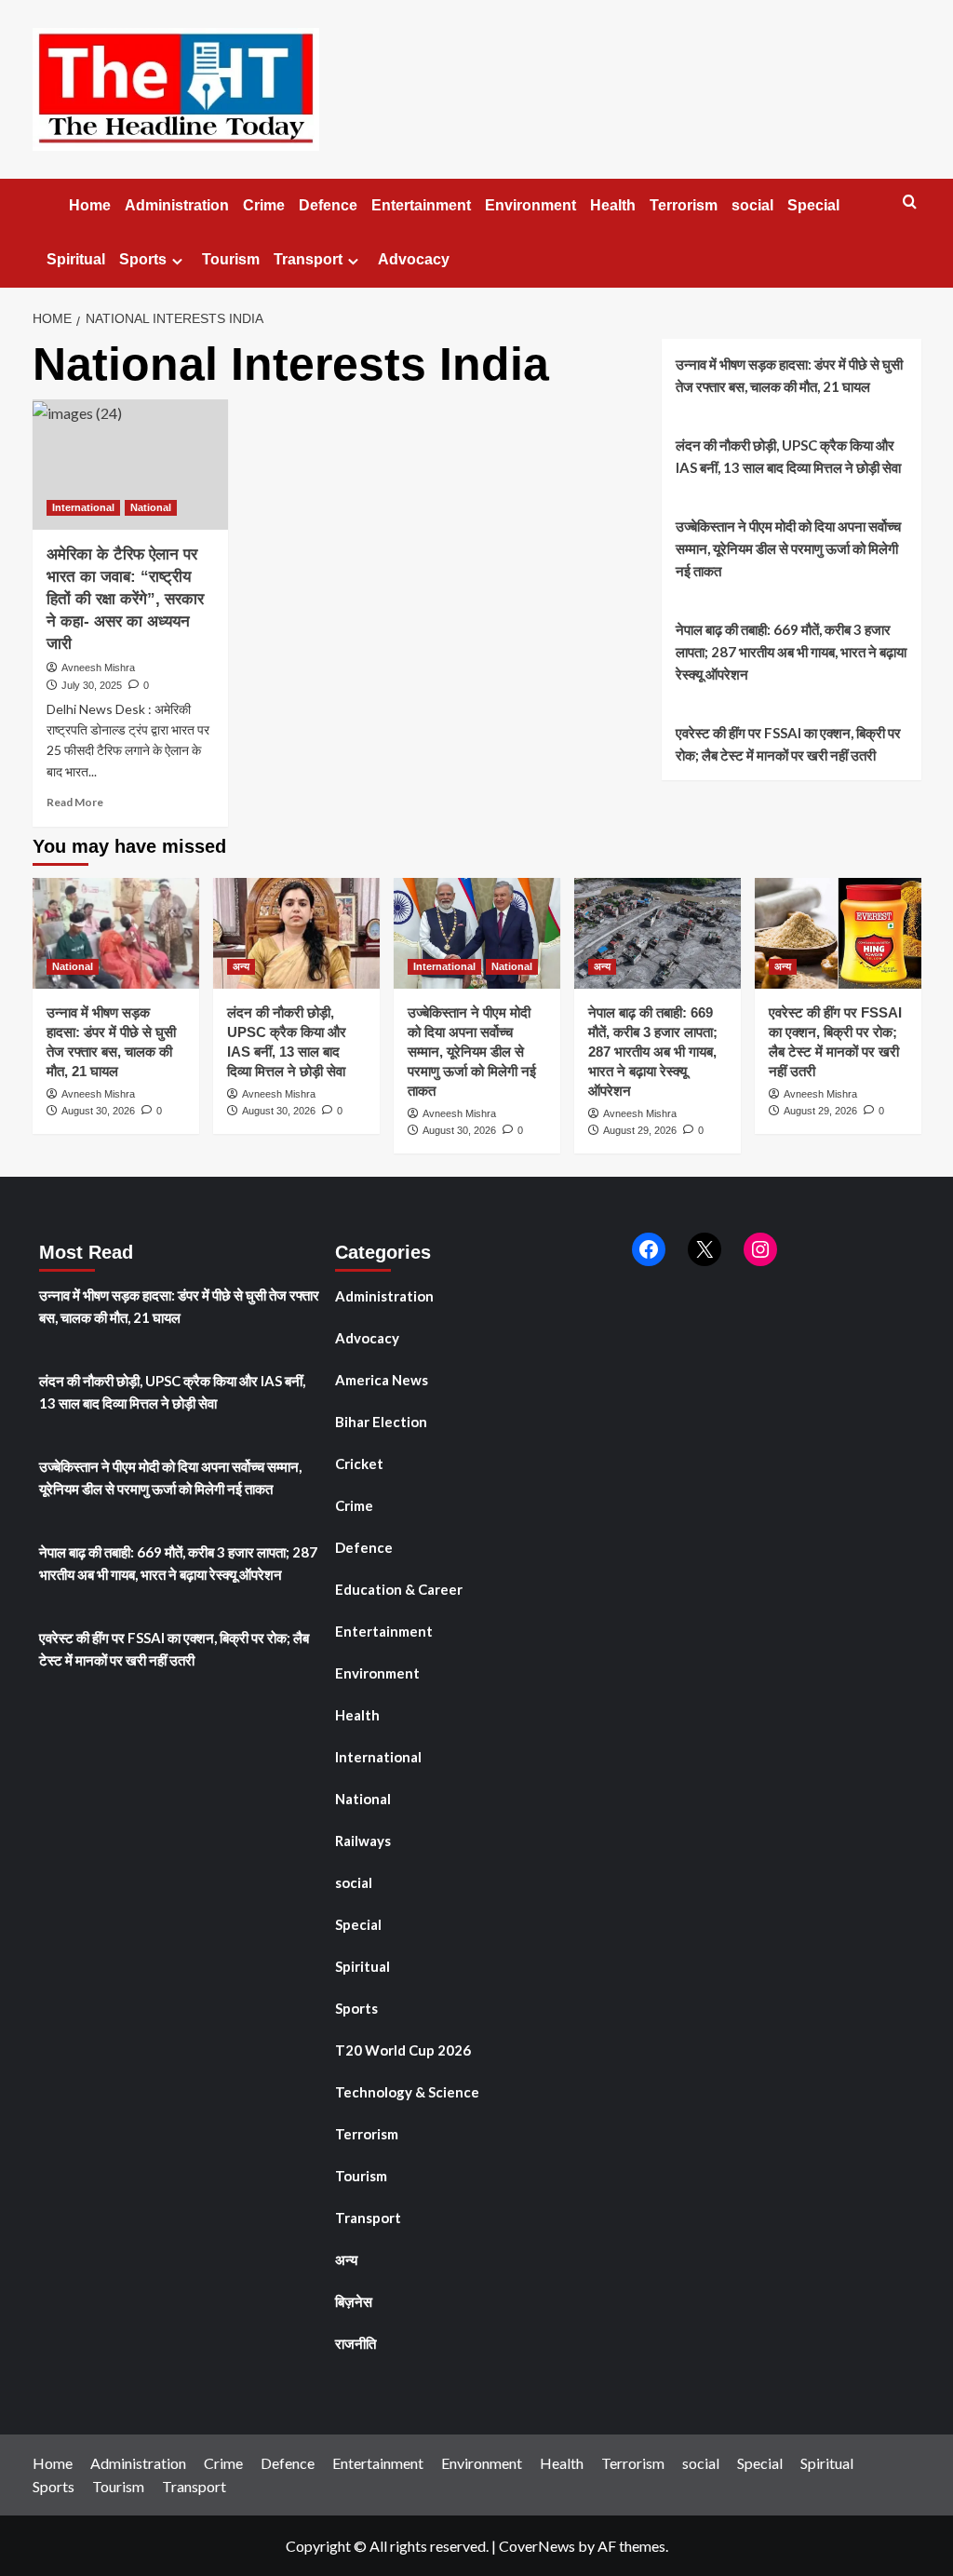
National (151, 507)
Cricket (359, 1463)
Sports (143, 259)
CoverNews (537, 2546)
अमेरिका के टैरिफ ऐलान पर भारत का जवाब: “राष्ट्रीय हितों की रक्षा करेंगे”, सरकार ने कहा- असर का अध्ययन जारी (125, 599)
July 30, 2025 (92, 685)
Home (88, 205)
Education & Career (399, 1589)
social (752, 205)
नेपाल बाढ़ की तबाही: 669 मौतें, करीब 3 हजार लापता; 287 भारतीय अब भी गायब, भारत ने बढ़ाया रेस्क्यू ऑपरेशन (791, 652)
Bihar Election (381, 1422)
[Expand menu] (177, 261)
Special (813, 205)
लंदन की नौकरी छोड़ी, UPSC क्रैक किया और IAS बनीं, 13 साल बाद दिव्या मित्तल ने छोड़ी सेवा (788, 456)
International (83, 507)
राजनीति (356, 2343)
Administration (177, 205)
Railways (363, 1841)
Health (613, 205)
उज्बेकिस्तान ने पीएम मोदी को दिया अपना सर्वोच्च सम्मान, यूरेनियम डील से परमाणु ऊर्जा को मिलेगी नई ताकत (788, 548)
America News (382, 1380)
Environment (530, 205)
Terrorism (684, 205)
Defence (328, 205)
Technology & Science (407, 2092)
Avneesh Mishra (98, 668)
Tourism (231, 259)
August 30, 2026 (98, 1111)
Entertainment (421, 205)
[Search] (910, 202)
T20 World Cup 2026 (403, 2050)
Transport (308, 259)
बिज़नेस (354, 2301)
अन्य (241, 966)
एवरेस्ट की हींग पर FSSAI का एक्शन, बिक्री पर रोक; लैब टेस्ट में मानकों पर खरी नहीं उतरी (788, 744)
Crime (264, 205)
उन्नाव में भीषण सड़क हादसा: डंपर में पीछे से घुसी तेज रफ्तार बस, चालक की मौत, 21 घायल (789, 375)
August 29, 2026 (640, 1130)
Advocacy (414, 259)
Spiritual (76, 259)
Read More (75, 802)
